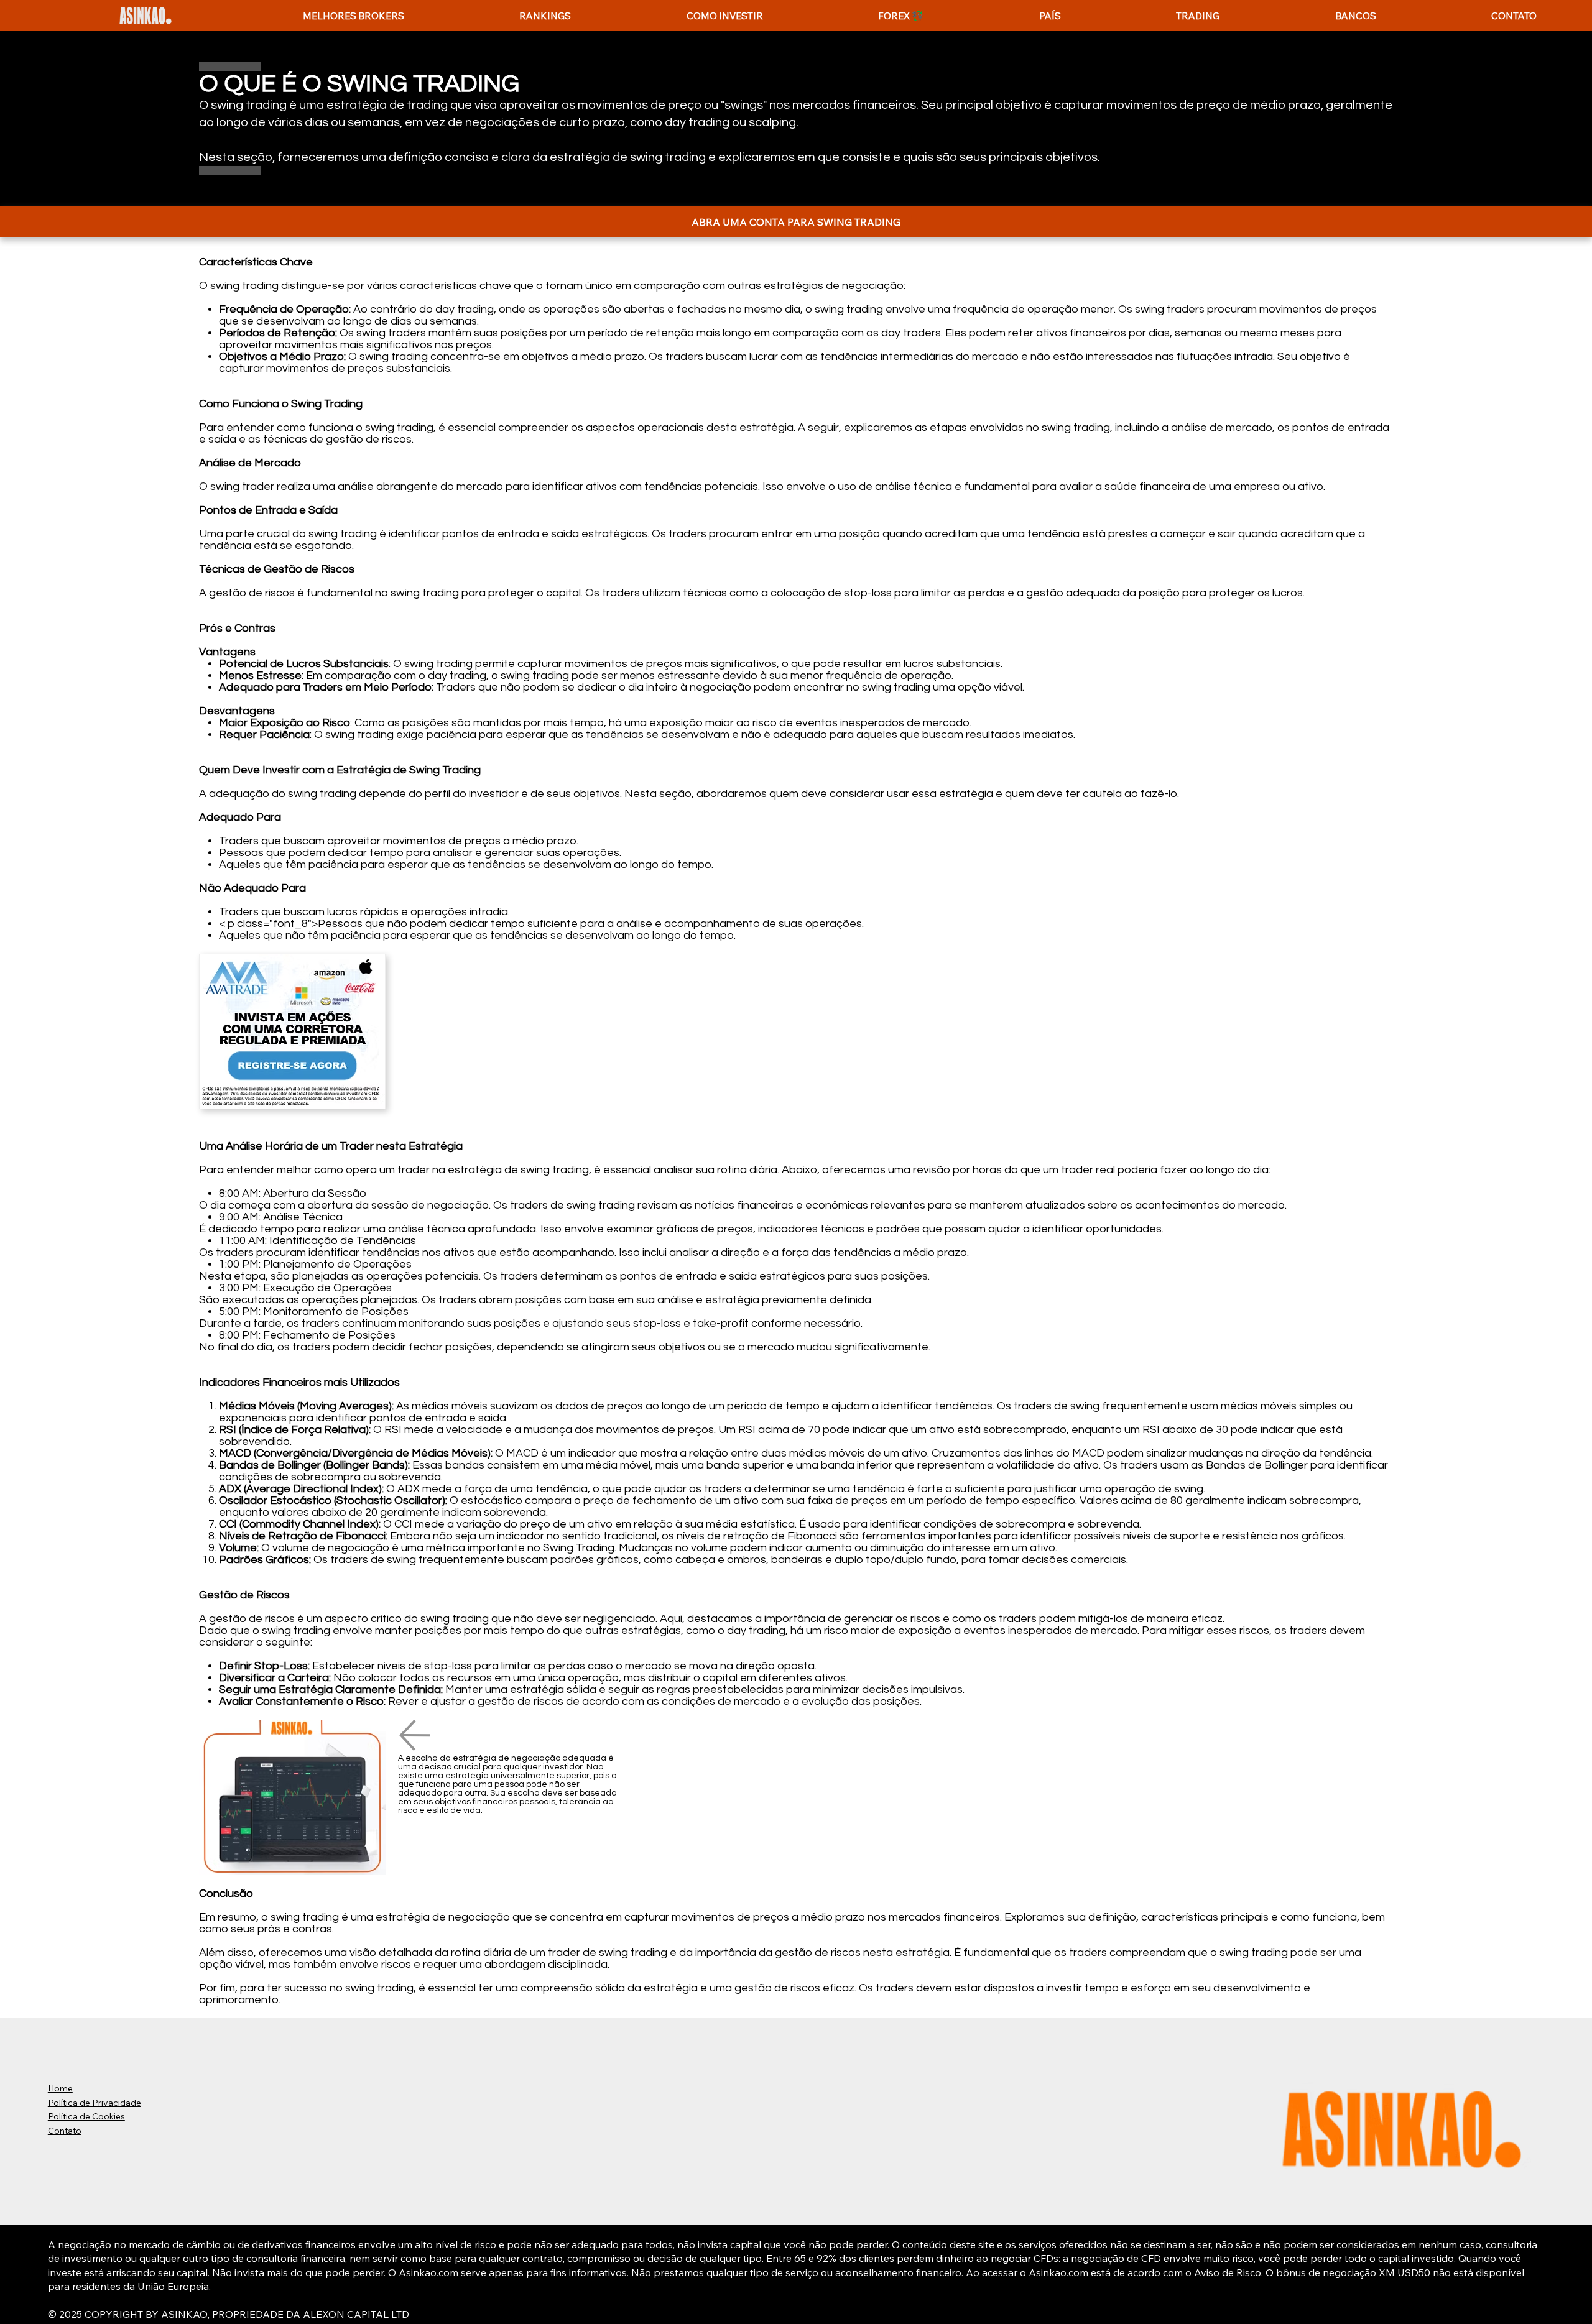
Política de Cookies (86, 2116)
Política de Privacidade (95, 2103)
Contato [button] (65, 2131)
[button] (545, 16)
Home (60, 2088)
